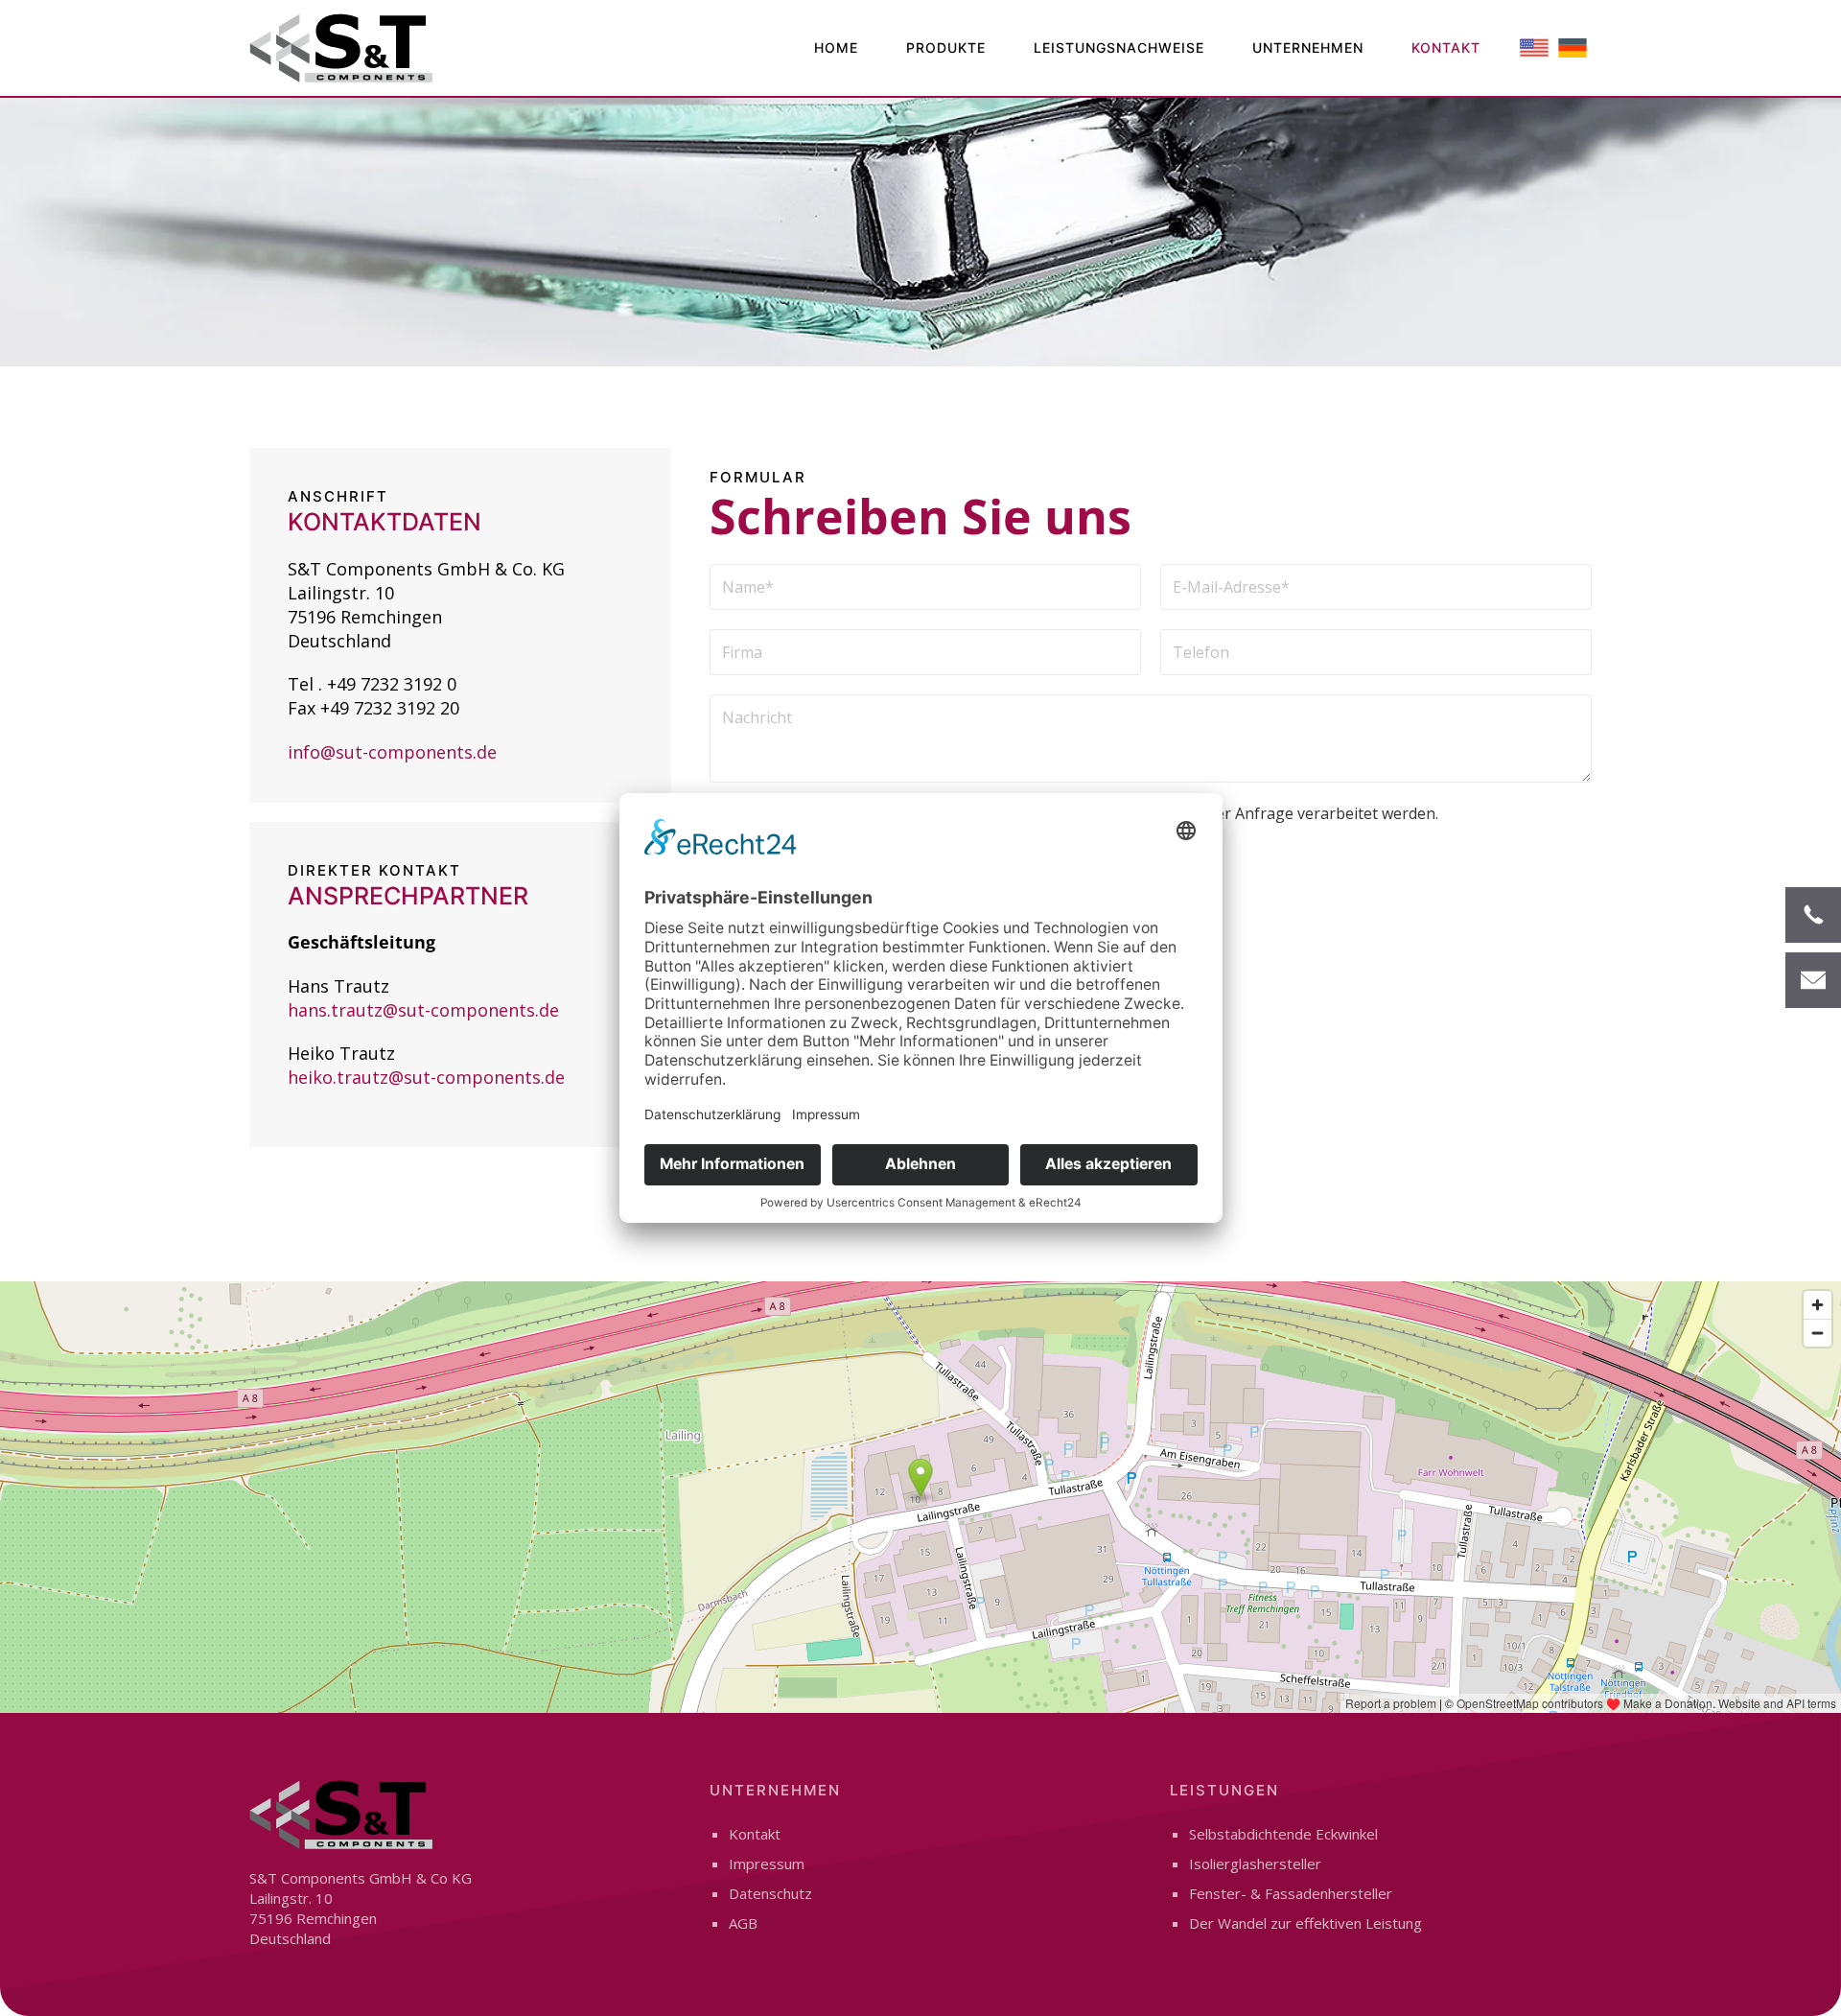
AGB (743, 1923)
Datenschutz (770, 1893)
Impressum (767, 1864)
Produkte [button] (946, 47)
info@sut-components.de (392, 752)
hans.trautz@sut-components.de (423, 1010)
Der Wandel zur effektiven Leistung (1305, 1923)
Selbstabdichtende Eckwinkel (1283, 1834)
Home (836, 47)
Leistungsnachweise (1119, 47)
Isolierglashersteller (1255, 1864)
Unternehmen (1308, 47)
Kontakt (1446, 47)
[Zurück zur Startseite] (341, 48)
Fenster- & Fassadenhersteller (1291, 1893)
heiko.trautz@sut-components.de (426, 1077)
